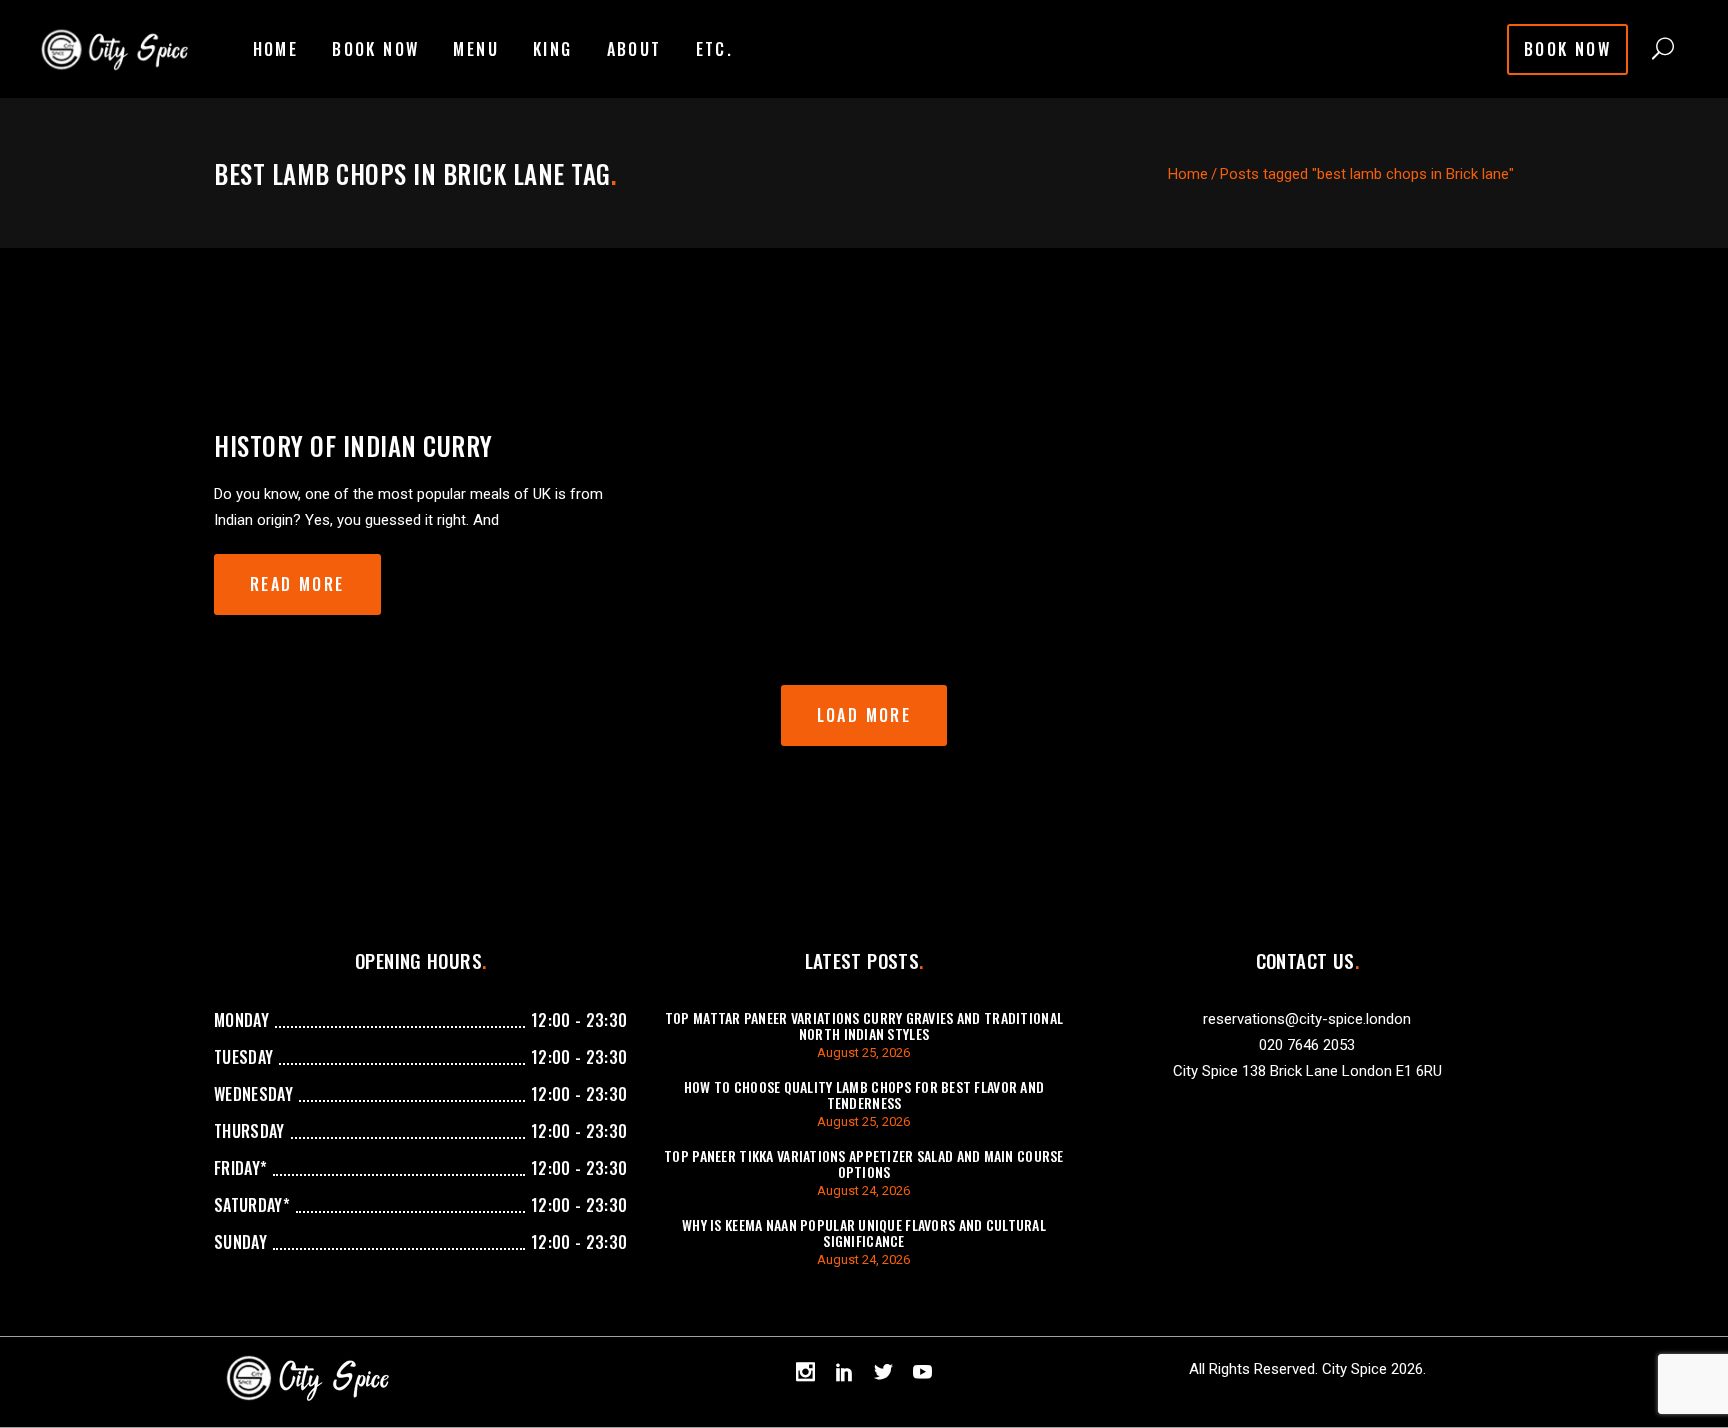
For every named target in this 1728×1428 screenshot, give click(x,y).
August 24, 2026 (863, 1190)
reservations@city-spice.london (1307, 1019)
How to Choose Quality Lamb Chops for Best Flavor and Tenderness (864, 1094)
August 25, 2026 (863, 1052)
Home (1188, 174)
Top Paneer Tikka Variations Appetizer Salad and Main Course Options (864, 1163)
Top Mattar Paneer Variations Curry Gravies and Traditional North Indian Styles (864, 1025)
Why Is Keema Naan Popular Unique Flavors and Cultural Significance (864, 1232)
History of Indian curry (353, 445)
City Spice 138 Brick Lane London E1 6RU (1307, 1071)
